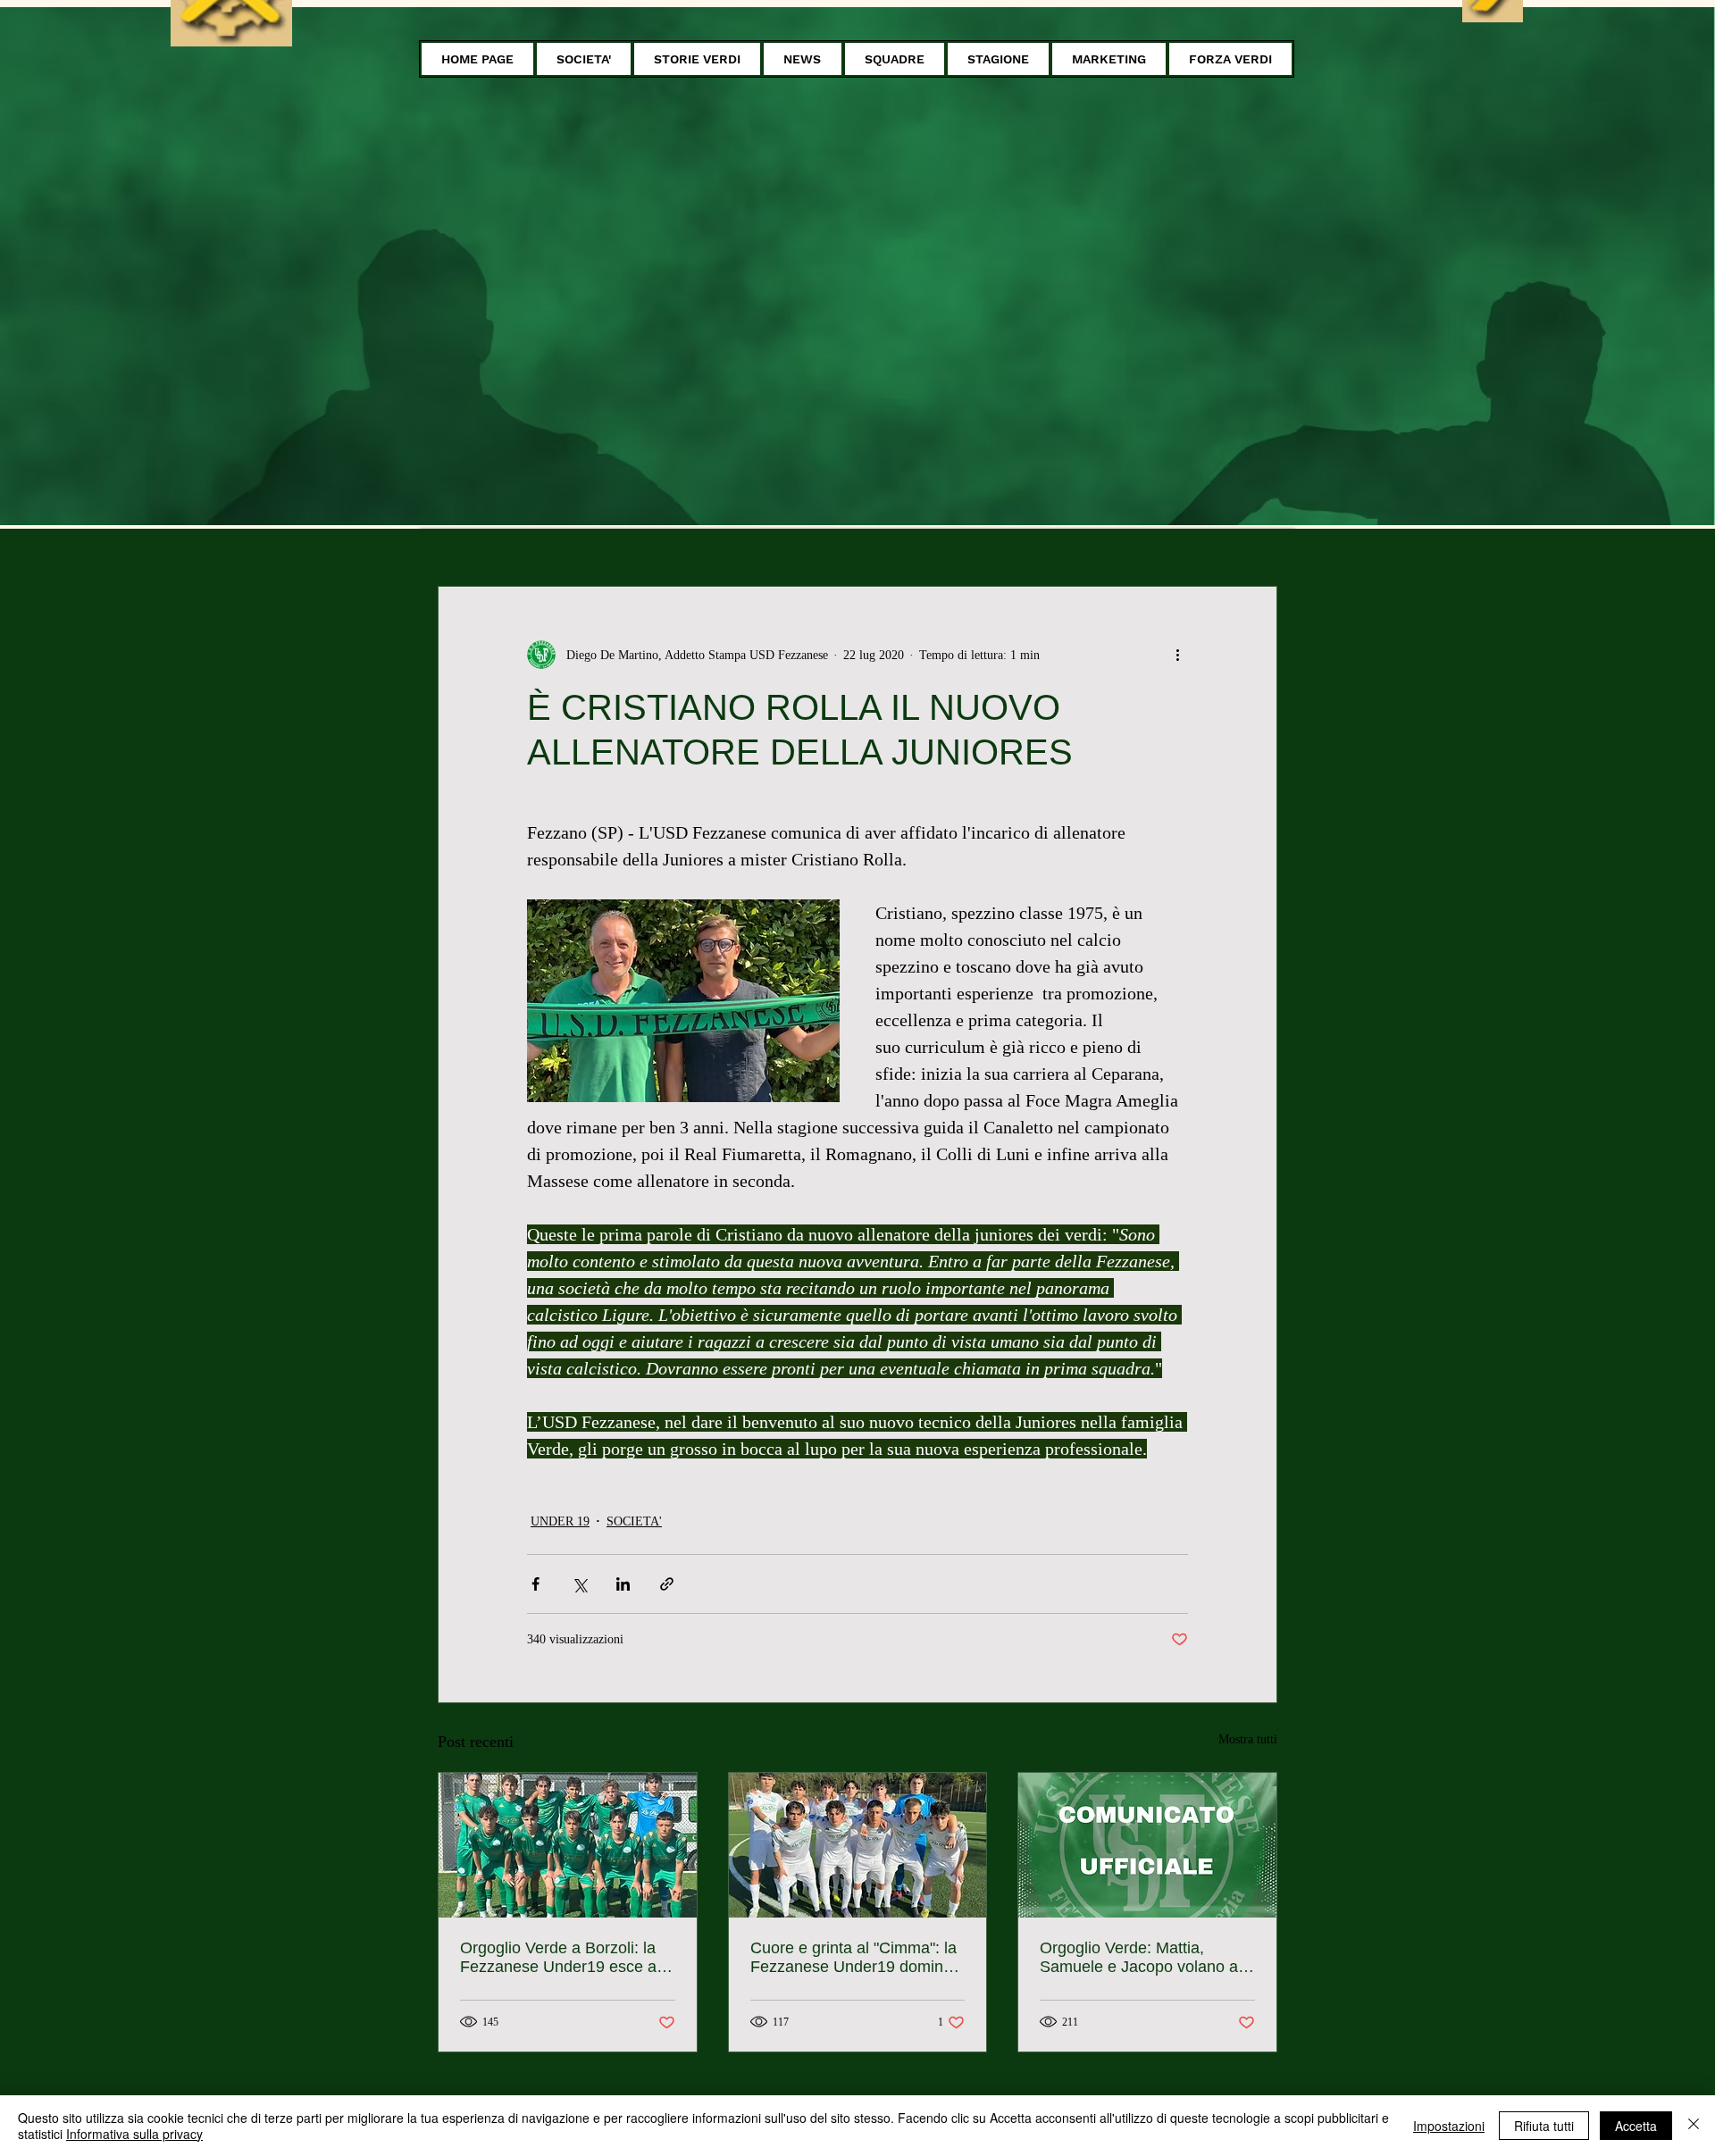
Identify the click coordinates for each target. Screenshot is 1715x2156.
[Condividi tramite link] (667, 1584)
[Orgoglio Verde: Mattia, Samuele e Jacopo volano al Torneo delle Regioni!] (1147, 1845)
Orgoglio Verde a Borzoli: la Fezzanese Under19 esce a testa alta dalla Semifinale (558, 1958)
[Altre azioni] (1177, 655)
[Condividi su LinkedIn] (623, 1584)
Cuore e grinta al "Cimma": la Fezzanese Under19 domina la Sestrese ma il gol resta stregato (853, 1958)
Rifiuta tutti (1544, 2126)
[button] (584, 59)
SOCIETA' (634, 1521)
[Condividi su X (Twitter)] (579, 1584)
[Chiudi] (1694, 2126)
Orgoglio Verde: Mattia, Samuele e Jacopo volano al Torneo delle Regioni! (1141, 1958)
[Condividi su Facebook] (535, 1584)
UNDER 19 (560, 1521)
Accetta (1636, 2126)
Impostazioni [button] (1449, 2126)
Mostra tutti (1248, 1739)
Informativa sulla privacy (134, 2134)
